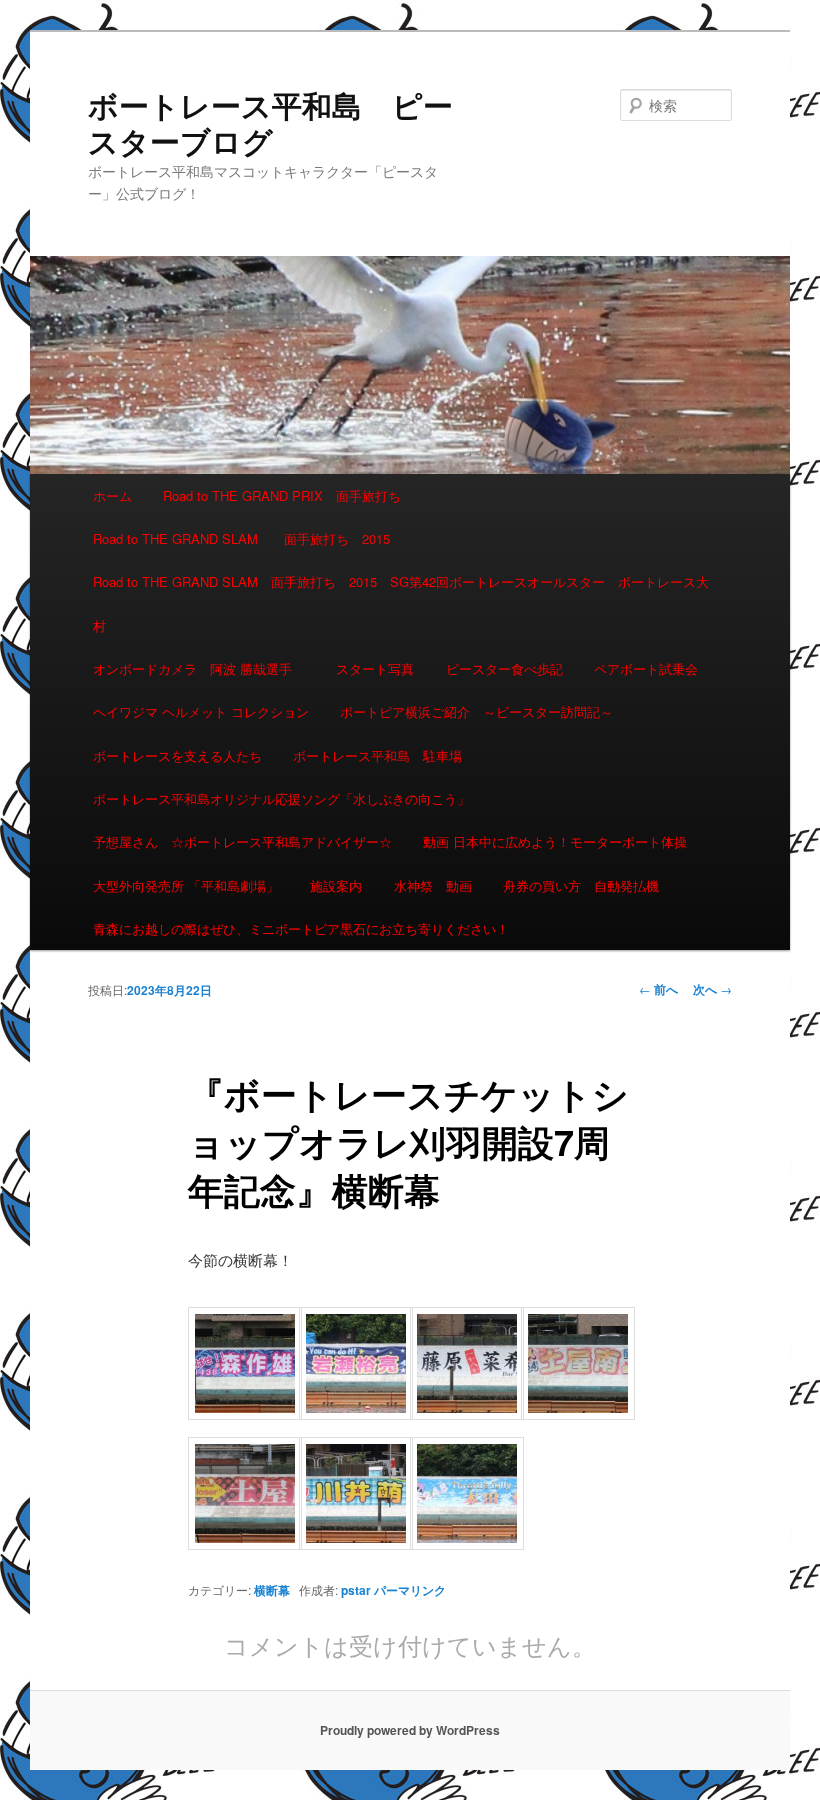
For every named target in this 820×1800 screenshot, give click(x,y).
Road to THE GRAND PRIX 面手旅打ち (282, 495)
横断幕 (272, 1590)
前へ (658, 989)
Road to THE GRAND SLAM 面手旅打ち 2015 (241, 538)
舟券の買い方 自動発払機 (581, 885)
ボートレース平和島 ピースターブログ (270, 122)
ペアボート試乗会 (646, 668)
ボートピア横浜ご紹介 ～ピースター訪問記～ (476, 711)
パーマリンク (410, 1590)
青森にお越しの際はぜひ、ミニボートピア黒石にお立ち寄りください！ (301, 928)
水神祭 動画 (433, 885)
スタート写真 (375, 668)
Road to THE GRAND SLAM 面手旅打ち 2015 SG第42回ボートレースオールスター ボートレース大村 (401, 603)
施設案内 (336, 885)
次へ (712, 989)
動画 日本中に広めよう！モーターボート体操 (555, 841)
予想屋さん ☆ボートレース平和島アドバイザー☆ (242, 841)
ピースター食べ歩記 (504, 668)
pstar (356, 1590)
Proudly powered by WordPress (410, 1730)
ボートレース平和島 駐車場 (377, 755)
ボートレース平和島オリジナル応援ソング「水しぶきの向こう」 (281, 798)
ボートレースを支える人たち (177, 755)
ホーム (112, 495)
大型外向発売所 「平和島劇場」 (186, 885)
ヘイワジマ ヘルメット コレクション (201, 711)
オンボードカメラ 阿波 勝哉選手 (199, 668)
